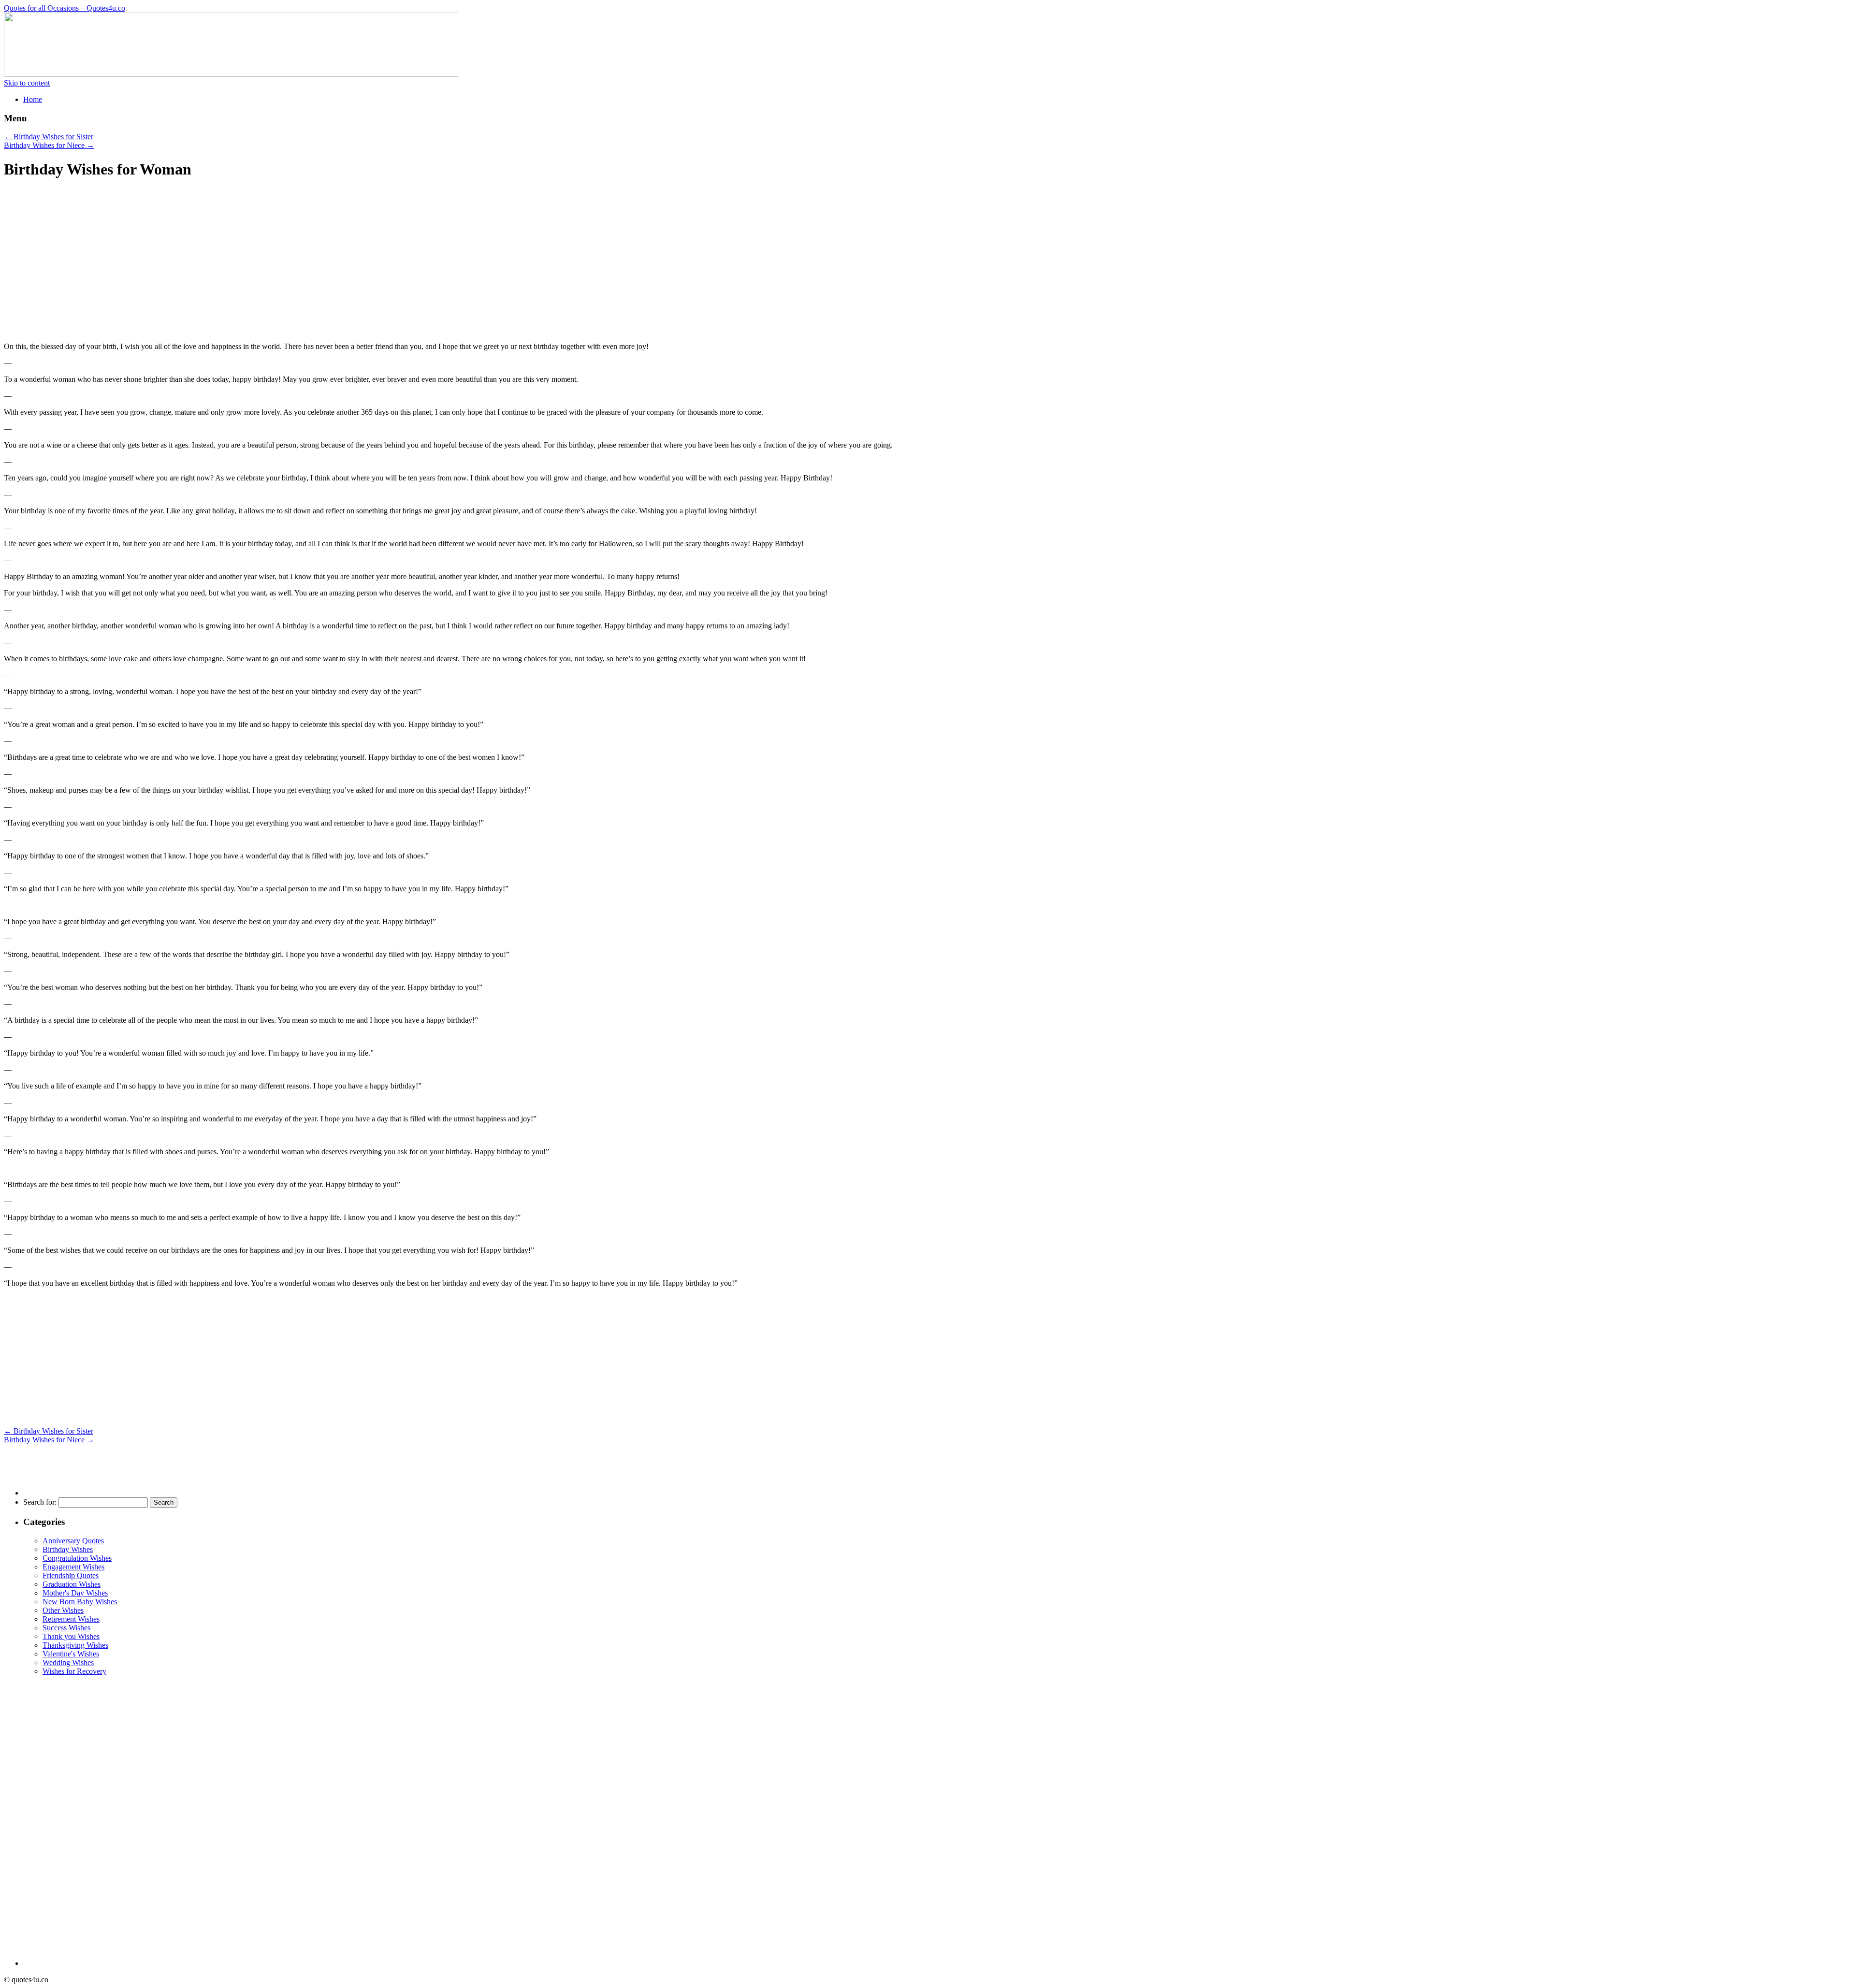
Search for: (40, 1502)
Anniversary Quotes (73, 1541)
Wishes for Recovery (74, 1671)
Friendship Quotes (71, 1575)
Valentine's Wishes (71, 1654)
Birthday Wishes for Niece (49, 145)
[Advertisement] (85, 265)
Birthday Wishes (68, 1549)
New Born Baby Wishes (80, 1602)
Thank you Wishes (71, 1636)
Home (33, 99)
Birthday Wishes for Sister (49, 137)
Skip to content (27, 83)
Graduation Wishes (72, 1584)
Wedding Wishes (68, 1662)
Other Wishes (63, 1610)
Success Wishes (66, 1628)
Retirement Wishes (71, 1619)
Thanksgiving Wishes (75, 1645)
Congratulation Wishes (77, 1558)
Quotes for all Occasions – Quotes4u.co (65, 8)
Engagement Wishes (73, 1567)
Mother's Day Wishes (75, 1593)
